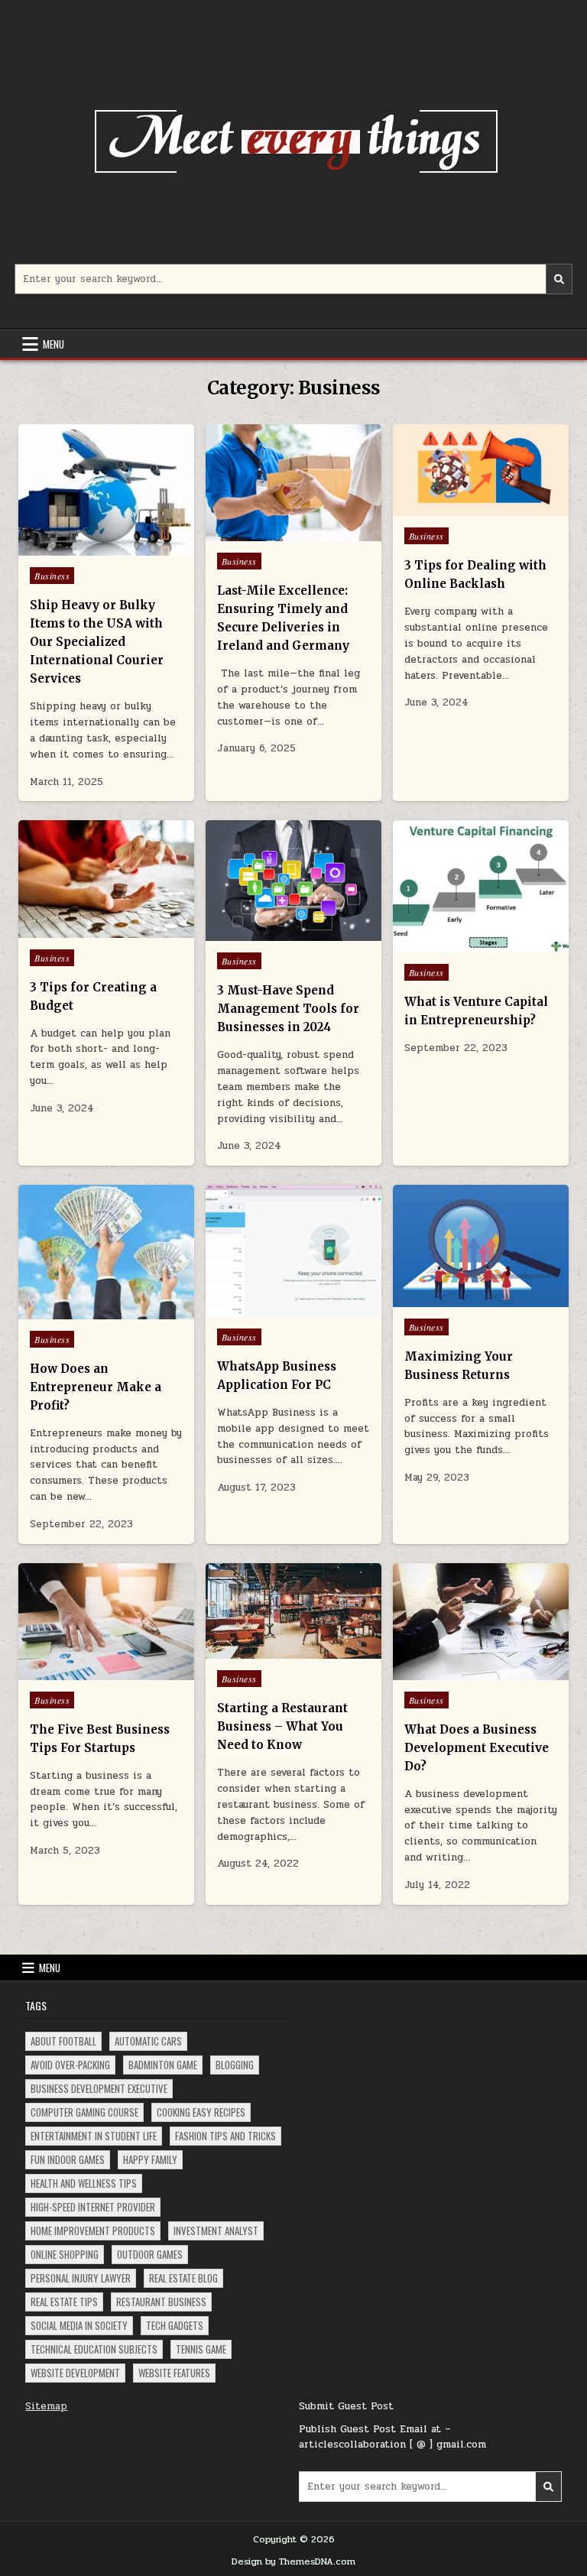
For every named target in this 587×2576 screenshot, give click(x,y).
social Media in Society (79, 2325)
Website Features (174, 2373)
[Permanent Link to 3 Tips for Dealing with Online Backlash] (481, 470)
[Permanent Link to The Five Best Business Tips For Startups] (106, 1622)
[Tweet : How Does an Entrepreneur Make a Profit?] (73, 1311)
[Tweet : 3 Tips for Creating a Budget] (73, 930)
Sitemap (46, 2406)
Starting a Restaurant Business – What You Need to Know (282, 1726)
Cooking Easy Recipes (201, 2112)
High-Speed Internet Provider (93, 2207)
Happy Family (150, 2159)
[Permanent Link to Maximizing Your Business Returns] (481, 1246)
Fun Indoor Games (68, 2159)
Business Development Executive (99, 2088)
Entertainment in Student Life (94, 2136)
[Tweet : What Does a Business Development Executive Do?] (448, 1672)
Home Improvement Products (93, 2230)
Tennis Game (201, 2349)
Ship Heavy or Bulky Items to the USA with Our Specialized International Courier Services (97, 642)
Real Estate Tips (64, 2302)
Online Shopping (65, 2254)
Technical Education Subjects (94, 2349)
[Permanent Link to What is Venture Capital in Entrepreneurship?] (481, 886)
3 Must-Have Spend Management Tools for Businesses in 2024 (288, 1009)
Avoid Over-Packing (70, 2065)
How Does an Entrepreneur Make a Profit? (96, 1387)
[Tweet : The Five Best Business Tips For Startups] (73, 1672)
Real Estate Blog (183, 2278)
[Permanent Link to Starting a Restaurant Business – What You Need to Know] (293, 1611)
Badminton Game (163, 2065)
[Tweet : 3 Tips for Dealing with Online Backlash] (448, 508)
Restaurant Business (161, 2302)
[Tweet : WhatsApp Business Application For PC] (261, 1309)
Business (52, 576)
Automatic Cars (148, 2041)
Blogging (235, 2065)
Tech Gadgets (175, 2325)
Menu (54, 344)
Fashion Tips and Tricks (225, 2136)
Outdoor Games (150, 2254)
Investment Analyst (216, 2230)
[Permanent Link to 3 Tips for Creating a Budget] (106, 879)
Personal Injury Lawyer (81, 2278)
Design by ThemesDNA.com (293, 2561)
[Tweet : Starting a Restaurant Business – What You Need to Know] (261, 1650)
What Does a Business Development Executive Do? (477, 1748)
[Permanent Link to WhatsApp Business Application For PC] (293, 1251)
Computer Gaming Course (84, 2112)
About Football (63, 2041)
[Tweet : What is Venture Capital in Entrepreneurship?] (448, 944)
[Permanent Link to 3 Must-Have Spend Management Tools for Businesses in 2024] (293, 881)
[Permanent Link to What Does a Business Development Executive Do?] (481, 1622)
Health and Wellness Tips (84, 2183)
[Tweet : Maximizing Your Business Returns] (448, 1299)
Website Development (75, 2373)
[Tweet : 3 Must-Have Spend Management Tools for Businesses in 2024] (261, 933)
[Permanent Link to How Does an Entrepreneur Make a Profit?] (106, 1252)
